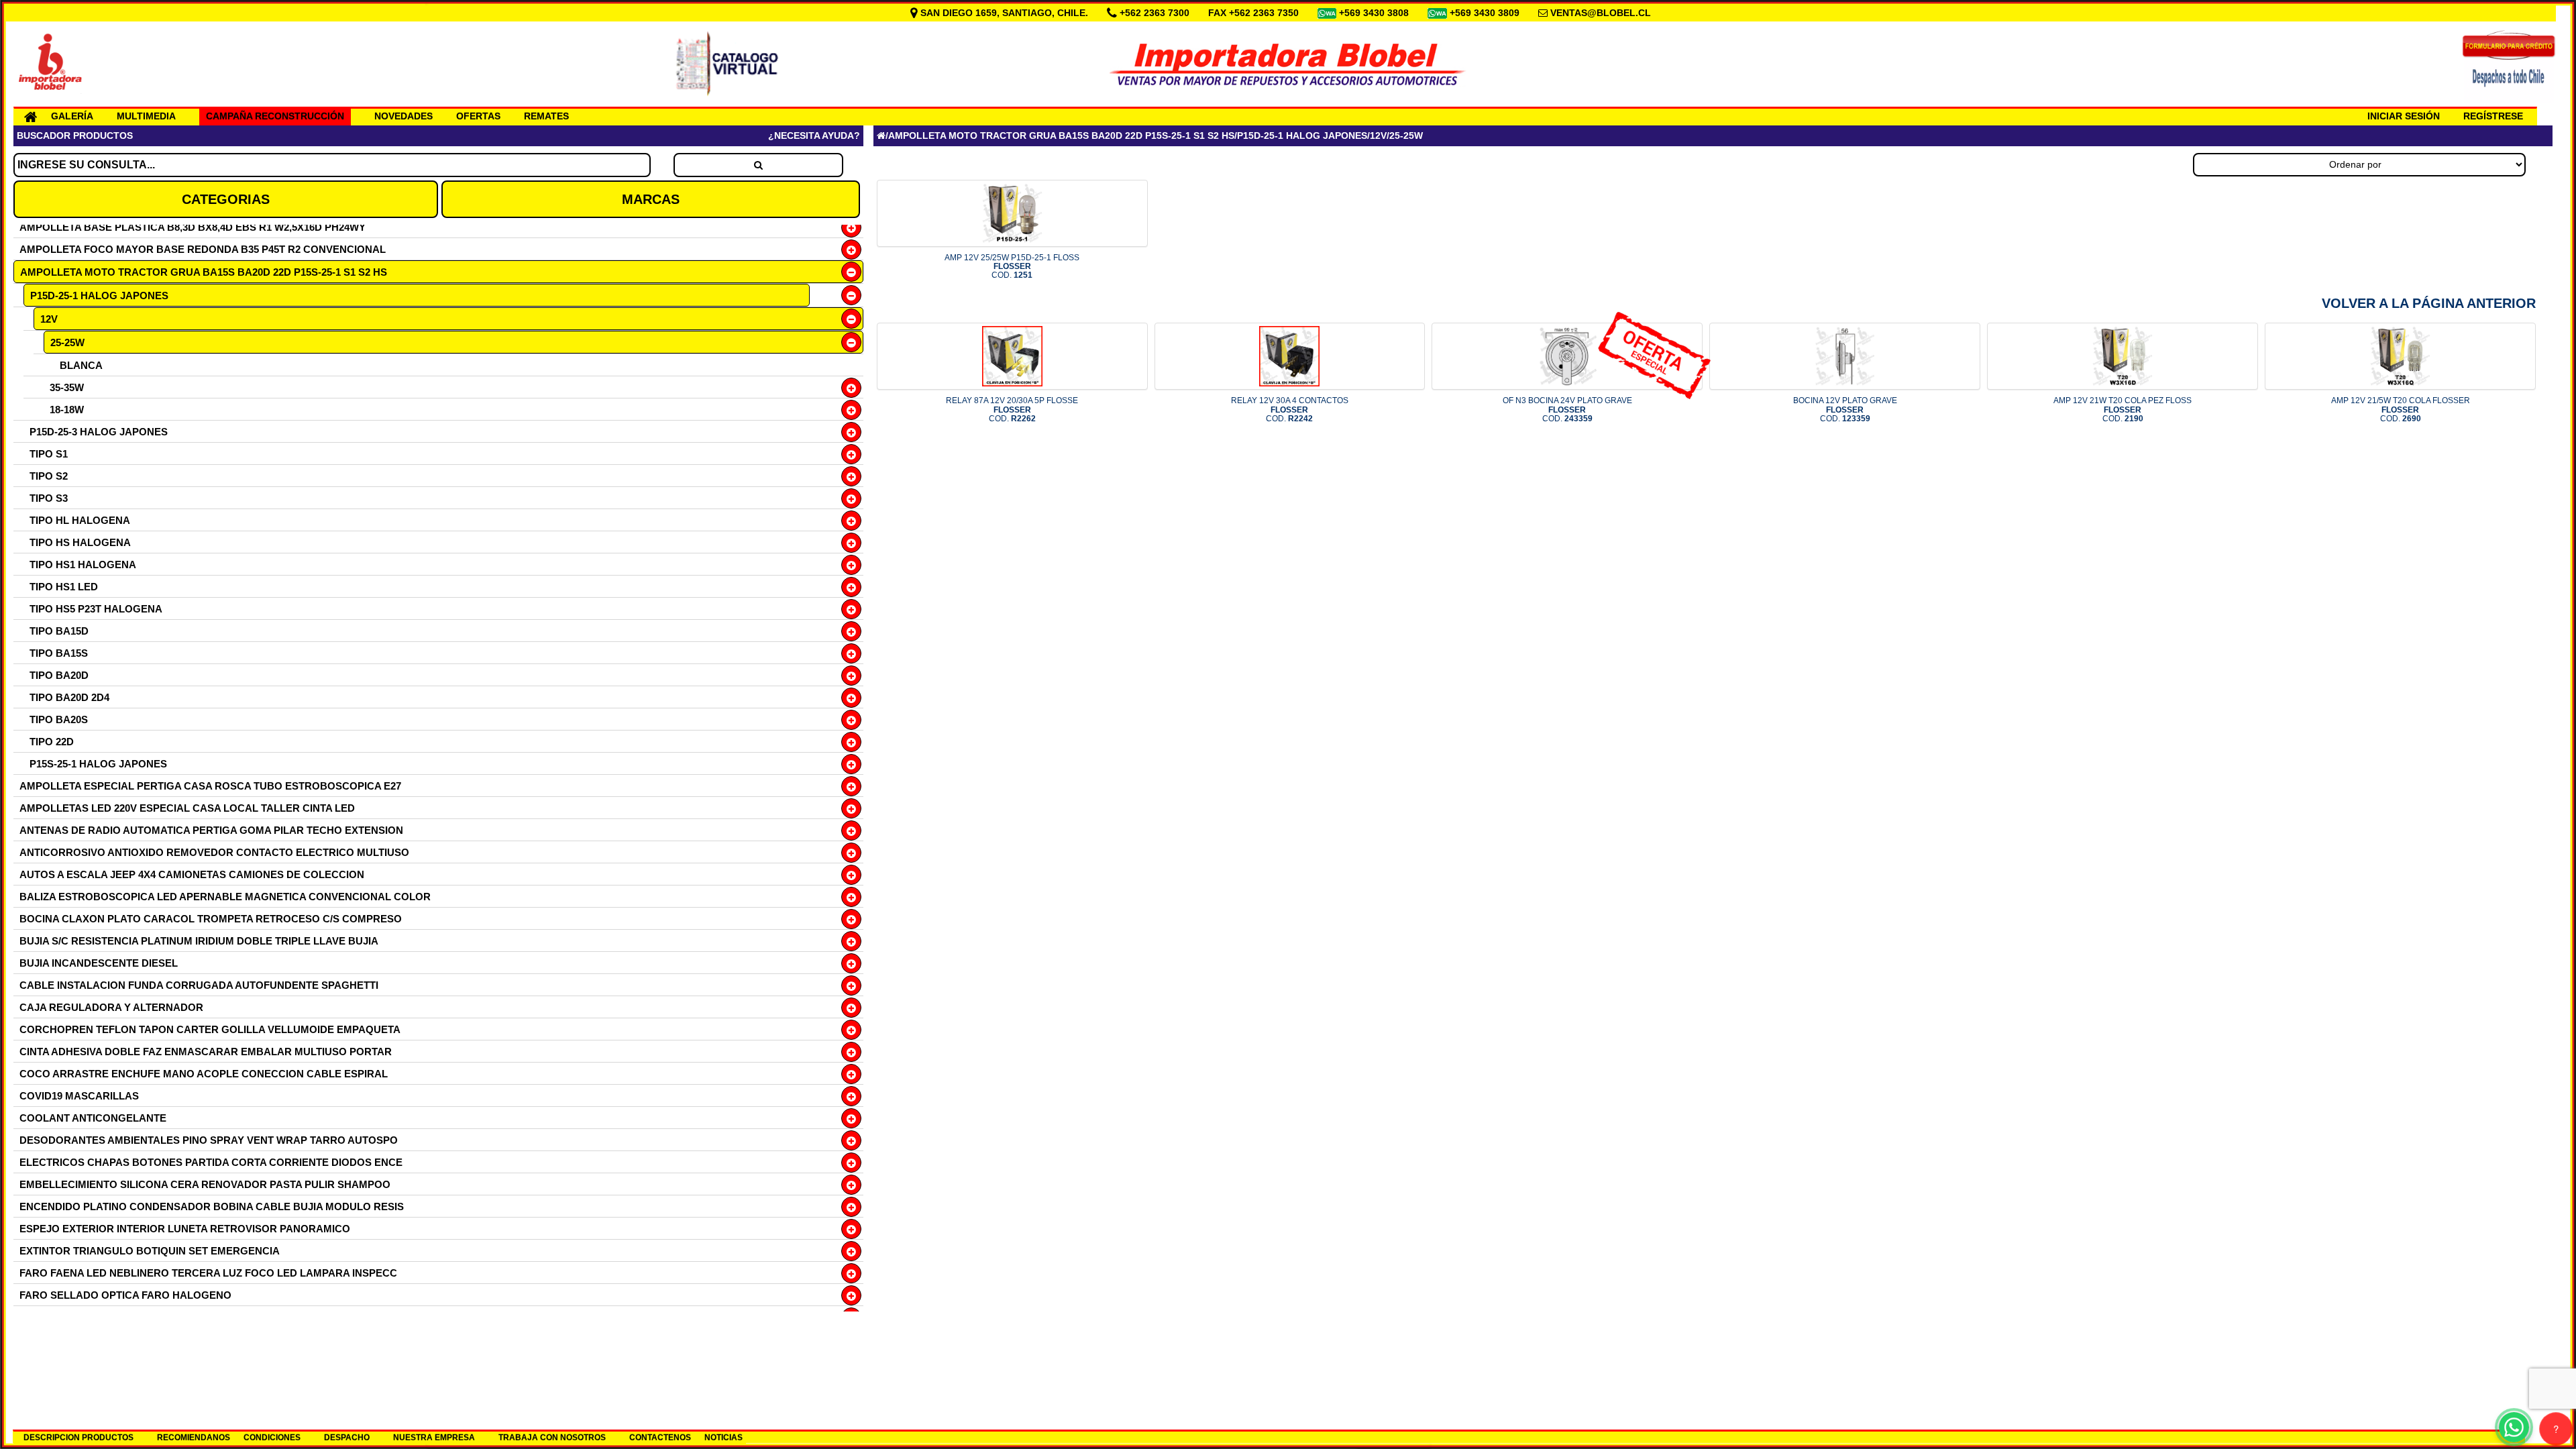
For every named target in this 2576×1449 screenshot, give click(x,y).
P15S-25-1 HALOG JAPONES (98, 764)
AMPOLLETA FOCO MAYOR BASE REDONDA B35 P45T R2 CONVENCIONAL (203, 249)
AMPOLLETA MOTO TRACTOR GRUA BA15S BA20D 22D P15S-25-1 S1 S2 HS (204, 272)
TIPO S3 (49, 498)
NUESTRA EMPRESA (434, 1438)
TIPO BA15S (59, 653)
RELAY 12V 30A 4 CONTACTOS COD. (1290, 409)
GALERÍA (72, 116)
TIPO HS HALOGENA (80, 542)
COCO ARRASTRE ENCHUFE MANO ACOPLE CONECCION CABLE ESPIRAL (204, 1074)
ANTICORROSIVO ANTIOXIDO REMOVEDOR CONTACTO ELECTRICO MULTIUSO (214, 852)
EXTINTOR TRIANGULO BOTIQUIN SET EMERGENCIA (150, 1251)
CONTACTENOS (660, 1438)
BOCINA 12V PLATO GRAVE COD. (1845, 409)
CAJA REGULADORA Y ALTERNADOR (111, 1007)
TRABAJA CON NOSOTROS (552, 1438)
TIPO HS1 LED (64, 587)
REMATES (546, 116)
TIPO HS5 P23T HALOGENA (96, 609)
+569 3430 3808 (1375, 13)
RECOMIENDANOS (194, 1438)
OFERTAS (478, 116)
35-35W (67, 387)
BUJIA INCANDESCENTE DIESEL (99, 963)
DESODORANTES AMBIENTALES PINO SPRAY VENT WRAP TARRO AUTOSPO (209, 1140)
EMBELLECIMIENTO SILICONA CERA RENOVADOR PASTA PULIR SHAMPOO (205, 1184)
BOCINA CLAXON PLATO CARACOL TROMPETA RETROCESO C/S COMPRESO (211, 919)
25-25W (67, 342)
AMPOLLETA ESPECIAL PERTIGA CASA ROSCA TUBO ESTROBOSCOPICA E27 (210, 786)
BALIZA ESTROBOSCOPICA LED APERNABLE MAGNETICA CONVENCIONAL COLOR (225, 897)
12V (49, 319)
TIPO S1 (49, 454)
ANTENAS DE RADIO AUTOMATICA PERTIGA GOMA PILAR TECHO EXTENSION (211, 830)
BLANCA (81, 365)
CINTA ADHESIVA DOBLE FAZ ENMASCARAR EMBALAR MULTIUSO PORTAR (206, 1052)
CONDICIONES (272, 1438)
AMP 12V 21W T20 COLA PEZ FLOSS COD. (2123, 409)
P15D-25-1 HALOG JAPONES (99, 296)
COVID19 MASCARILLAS (79, 1096)
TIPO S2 (49, 476)
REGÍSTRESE (2493, 116)
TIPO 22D (52, 742)
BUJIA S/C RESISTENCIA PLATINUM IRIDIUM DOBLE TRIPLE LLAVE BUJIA (199, 941)
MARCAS (651, 199)
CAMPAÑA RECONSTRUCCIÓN (275, 116)
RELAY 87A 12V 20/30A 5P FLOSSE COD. (1012, 409)
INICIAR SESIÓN (2404, 116)
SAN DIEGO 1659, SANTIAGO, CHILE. (1004, 13)
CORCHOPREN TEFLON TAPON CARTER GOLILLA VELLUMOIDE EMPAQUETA (210, 1029)
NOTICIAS (723, 1438)
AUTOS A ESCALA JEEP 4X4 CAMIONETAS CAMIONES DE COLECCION (192, 874)
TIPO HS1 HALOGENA (83, 565)
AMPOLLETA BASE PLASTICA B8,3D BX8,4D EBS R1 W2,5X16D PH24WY (193, 227)
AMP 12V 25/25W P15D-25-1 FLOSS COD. (1012, 266)
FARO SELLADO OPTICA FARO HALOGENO (125, 1295)
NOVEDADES (404, 116)
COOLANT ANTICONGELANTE (93, 1118)
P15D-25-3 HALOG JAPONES (99, 432)
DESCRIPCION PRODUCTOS (78, 1438)
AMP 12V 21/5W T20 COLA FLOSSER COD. (2401, 409)
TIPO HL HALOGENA (80, 520)
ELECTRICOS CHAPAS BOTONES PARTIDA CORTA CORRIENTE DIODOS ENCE (211, 1162)
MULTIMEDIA (146, 116)
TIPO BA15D (59, 631)
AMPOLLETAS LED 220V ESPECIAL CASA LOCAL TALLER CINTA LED (187, 808)
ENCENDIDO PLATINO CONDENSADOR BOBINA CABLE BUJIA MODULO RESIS (212, 1206)
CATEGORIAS (226, 199)
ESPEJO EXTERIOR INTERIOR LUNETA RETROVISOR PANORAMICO (185, 1229)
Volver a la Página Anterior (2429, 303)
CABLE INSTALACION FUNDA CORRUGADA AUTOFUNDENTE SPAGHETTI (199, 985)
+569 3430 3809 (1486, 13)
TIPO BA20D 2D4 (69, 697)
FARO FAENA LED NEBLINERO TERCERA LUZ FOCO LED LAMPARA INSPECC (208, 1273)
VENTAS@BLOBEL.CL (1601, 13)
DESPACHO (347, 1438)
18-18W (67, 410)
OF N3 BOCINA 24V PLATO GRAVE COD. (1567, 409)
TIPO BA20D (59, 675)
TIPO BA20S (59, 719)
